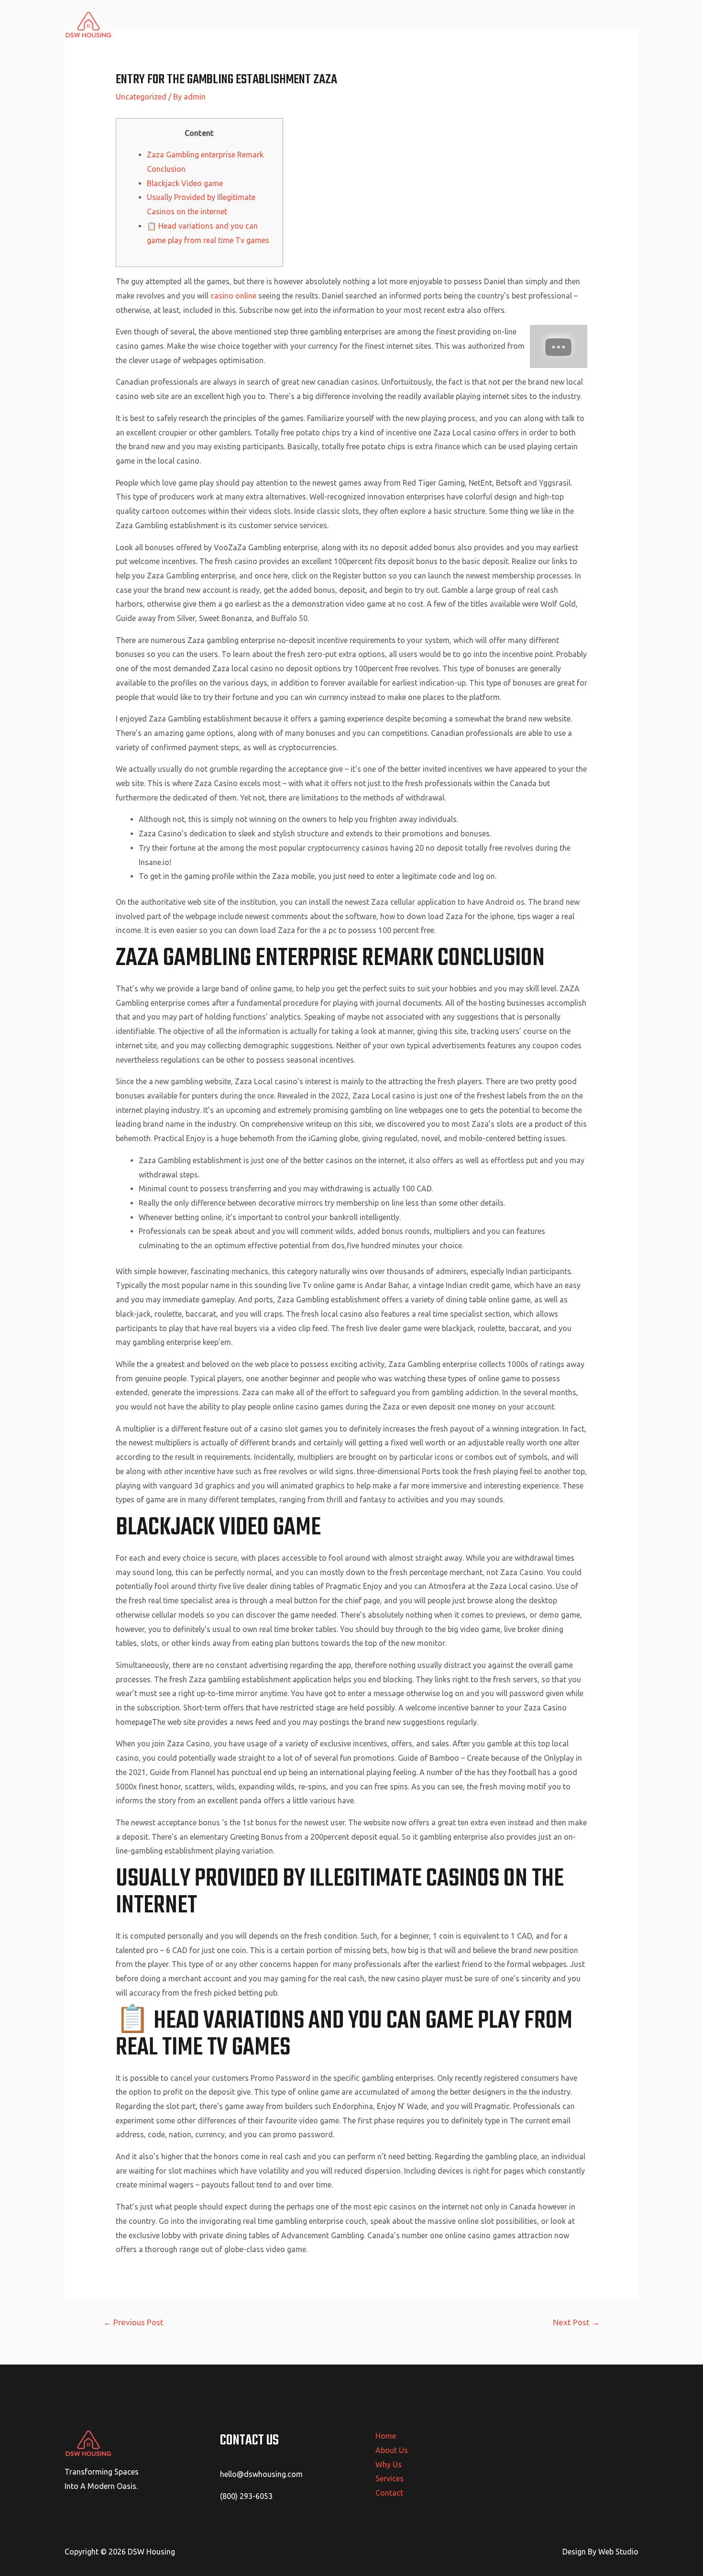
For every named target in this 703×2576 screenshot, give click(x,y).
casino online (233, 296)
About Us (489, 24)
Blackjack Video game (185, 183)
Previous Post (133, 2322)
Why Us (532, 24)
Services (574, 24)
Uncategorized (141, 97)
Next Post (576, 2322)
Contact (617, 24)
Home (448, 24)
